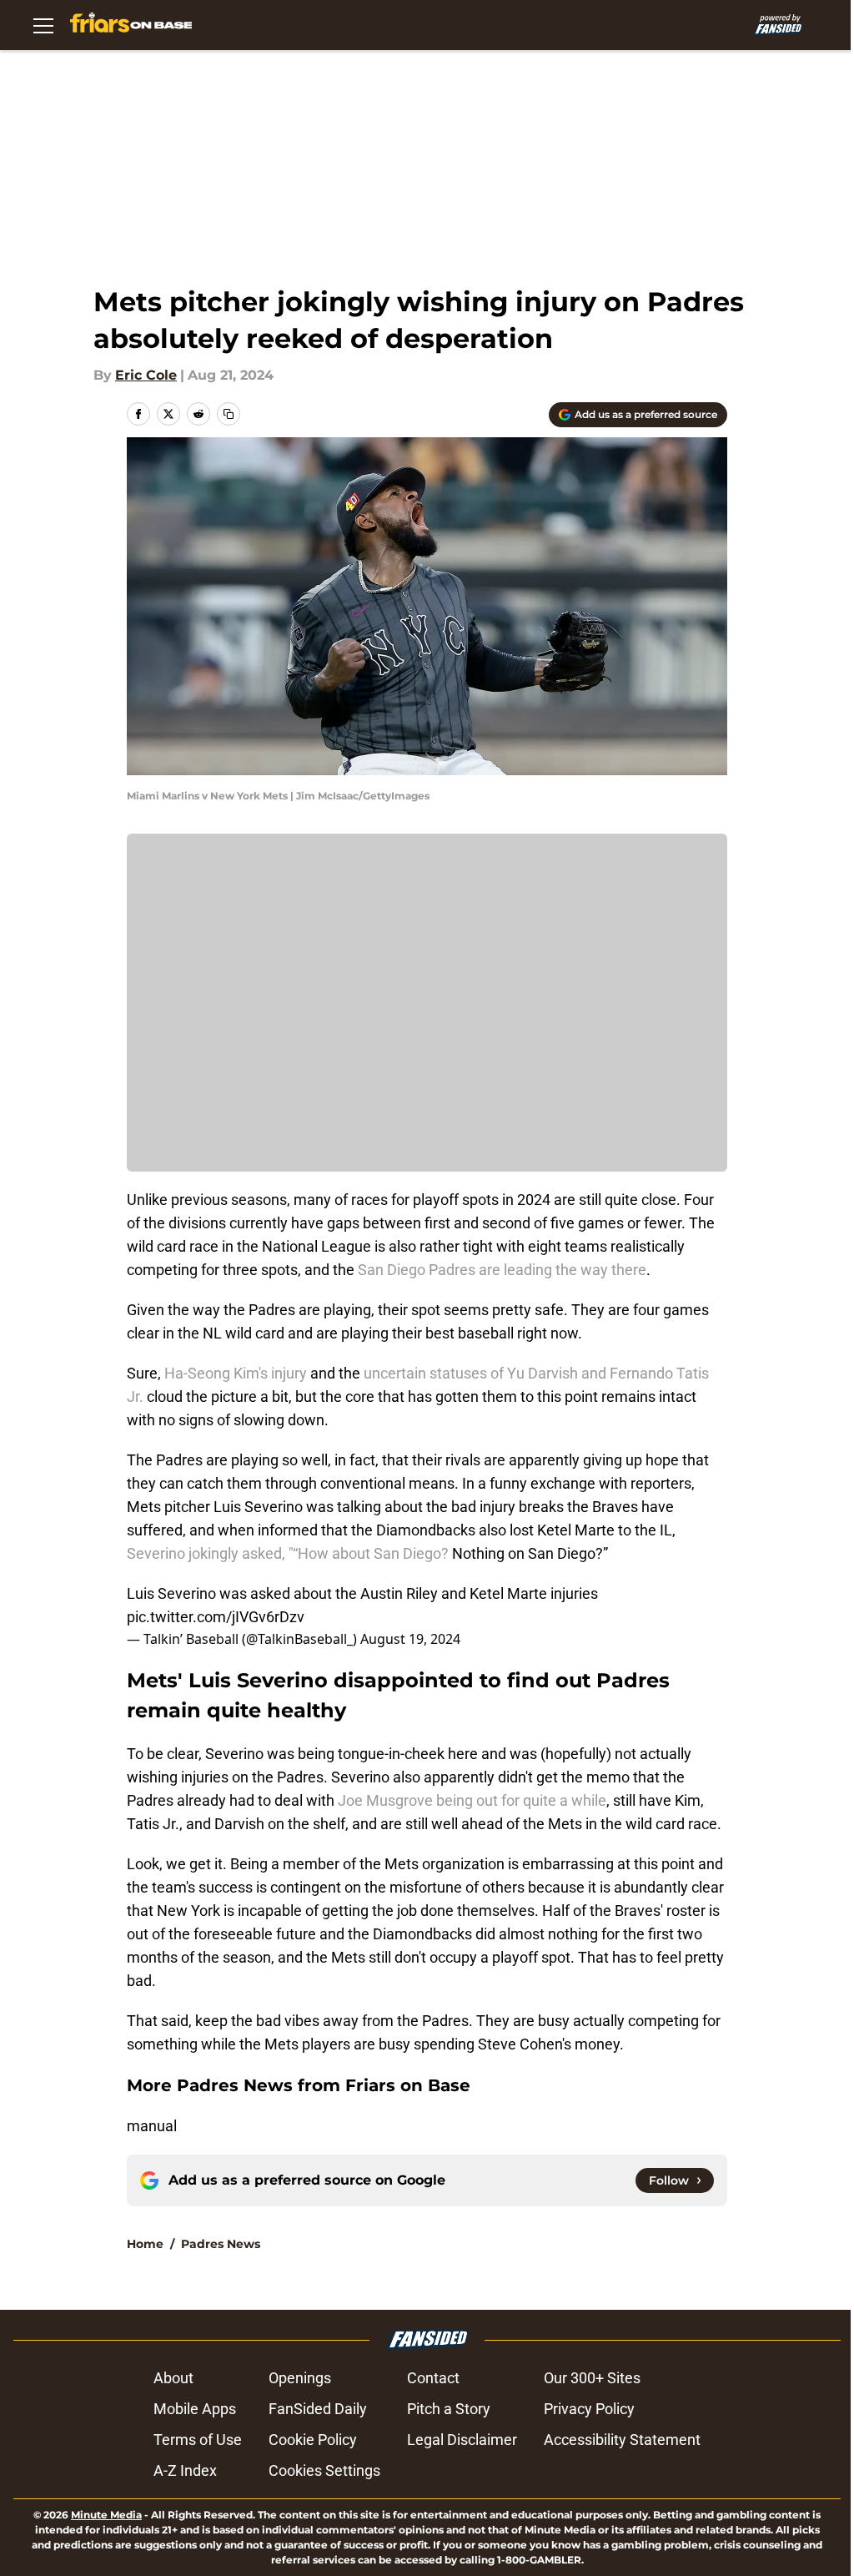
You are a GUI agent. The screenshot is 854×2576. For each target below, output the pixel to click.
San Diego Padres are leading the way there (502, 1270)
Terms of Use (198, 2440)
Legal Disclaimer (462, 2440)
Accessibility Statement (622, 2440)
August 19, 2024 (410, 1639)
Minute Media (106, 2515)
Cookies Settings (324, 2470)
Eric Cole (146, 375)
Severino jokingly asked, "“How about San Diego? (288, 1553)
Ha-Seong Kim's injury (236, 1373)
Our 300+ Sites (592, 2378)
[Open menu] (43, 25)
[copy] (229, 414)
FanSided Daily (318, 2409)
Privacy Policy (589, 2409)
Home (145, 2244)
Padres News (221, 2244)
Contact (433, 2378)
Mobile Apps (195, 2409)
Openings (300, 2378)
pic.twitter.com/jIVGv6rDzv (216, 1617)
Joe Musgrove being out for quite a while (472, 1800)
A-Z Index (185, 2470)
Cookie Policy (313, 2440)
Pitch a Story (449, 2409)
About (173, 2378)
